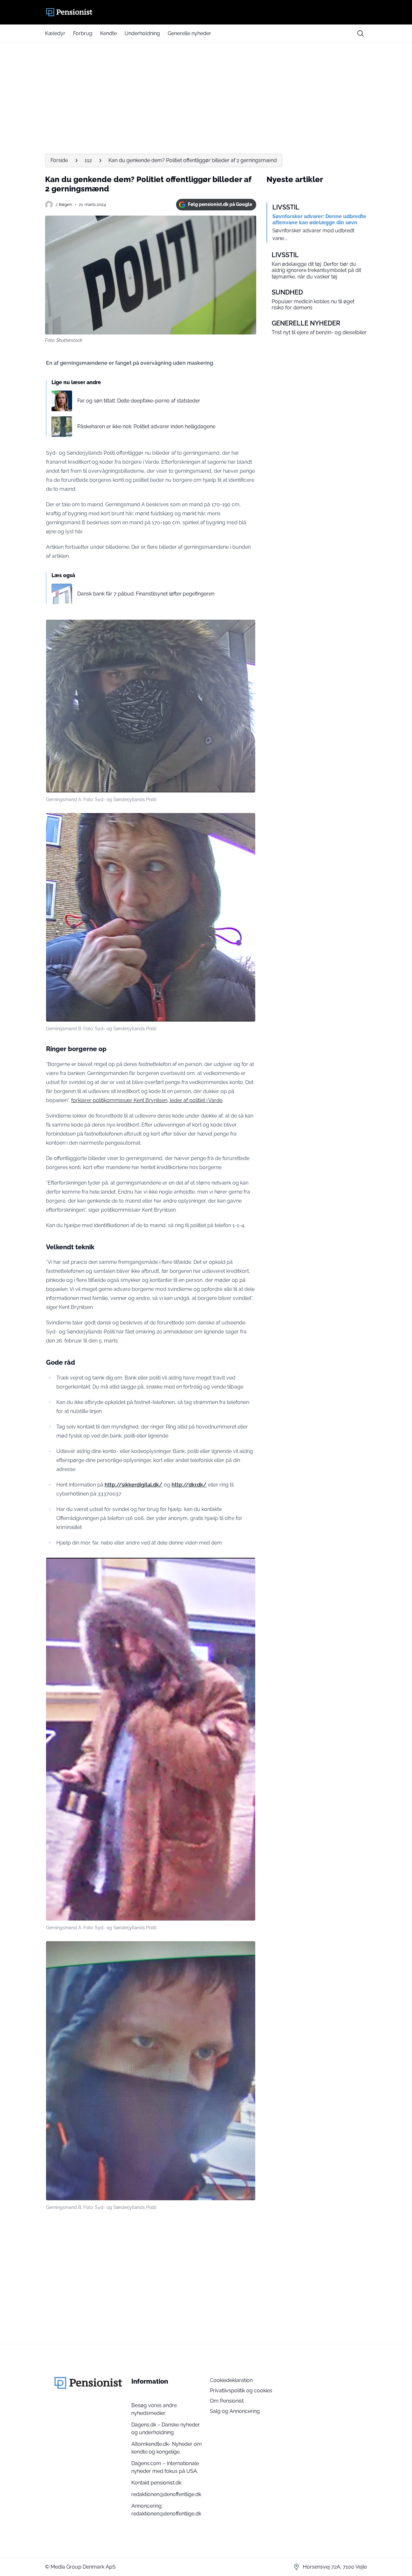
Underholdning (142, 33)
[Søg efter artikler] (360, 34)
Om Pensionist (227, 2401)
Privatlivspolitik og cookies (241, 2391)
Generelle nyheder (189, 33)
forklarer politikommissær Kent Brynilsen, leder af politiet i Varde (147, 1100)
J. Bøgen (64, 204)
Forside (59, 160)
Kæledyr (55, 33)
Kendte (108, 33)
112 (88, 160)
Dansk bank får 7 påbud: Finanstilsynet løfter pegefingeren (146, 594)
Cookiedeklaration (231, 2380)
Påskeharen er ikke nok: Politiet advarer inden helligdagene (146, 426)
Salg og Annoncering (235, 2411)
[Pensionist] (206, 12)
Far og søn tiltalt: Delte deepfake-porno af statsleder (139, 401)
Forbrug (83, 33)
